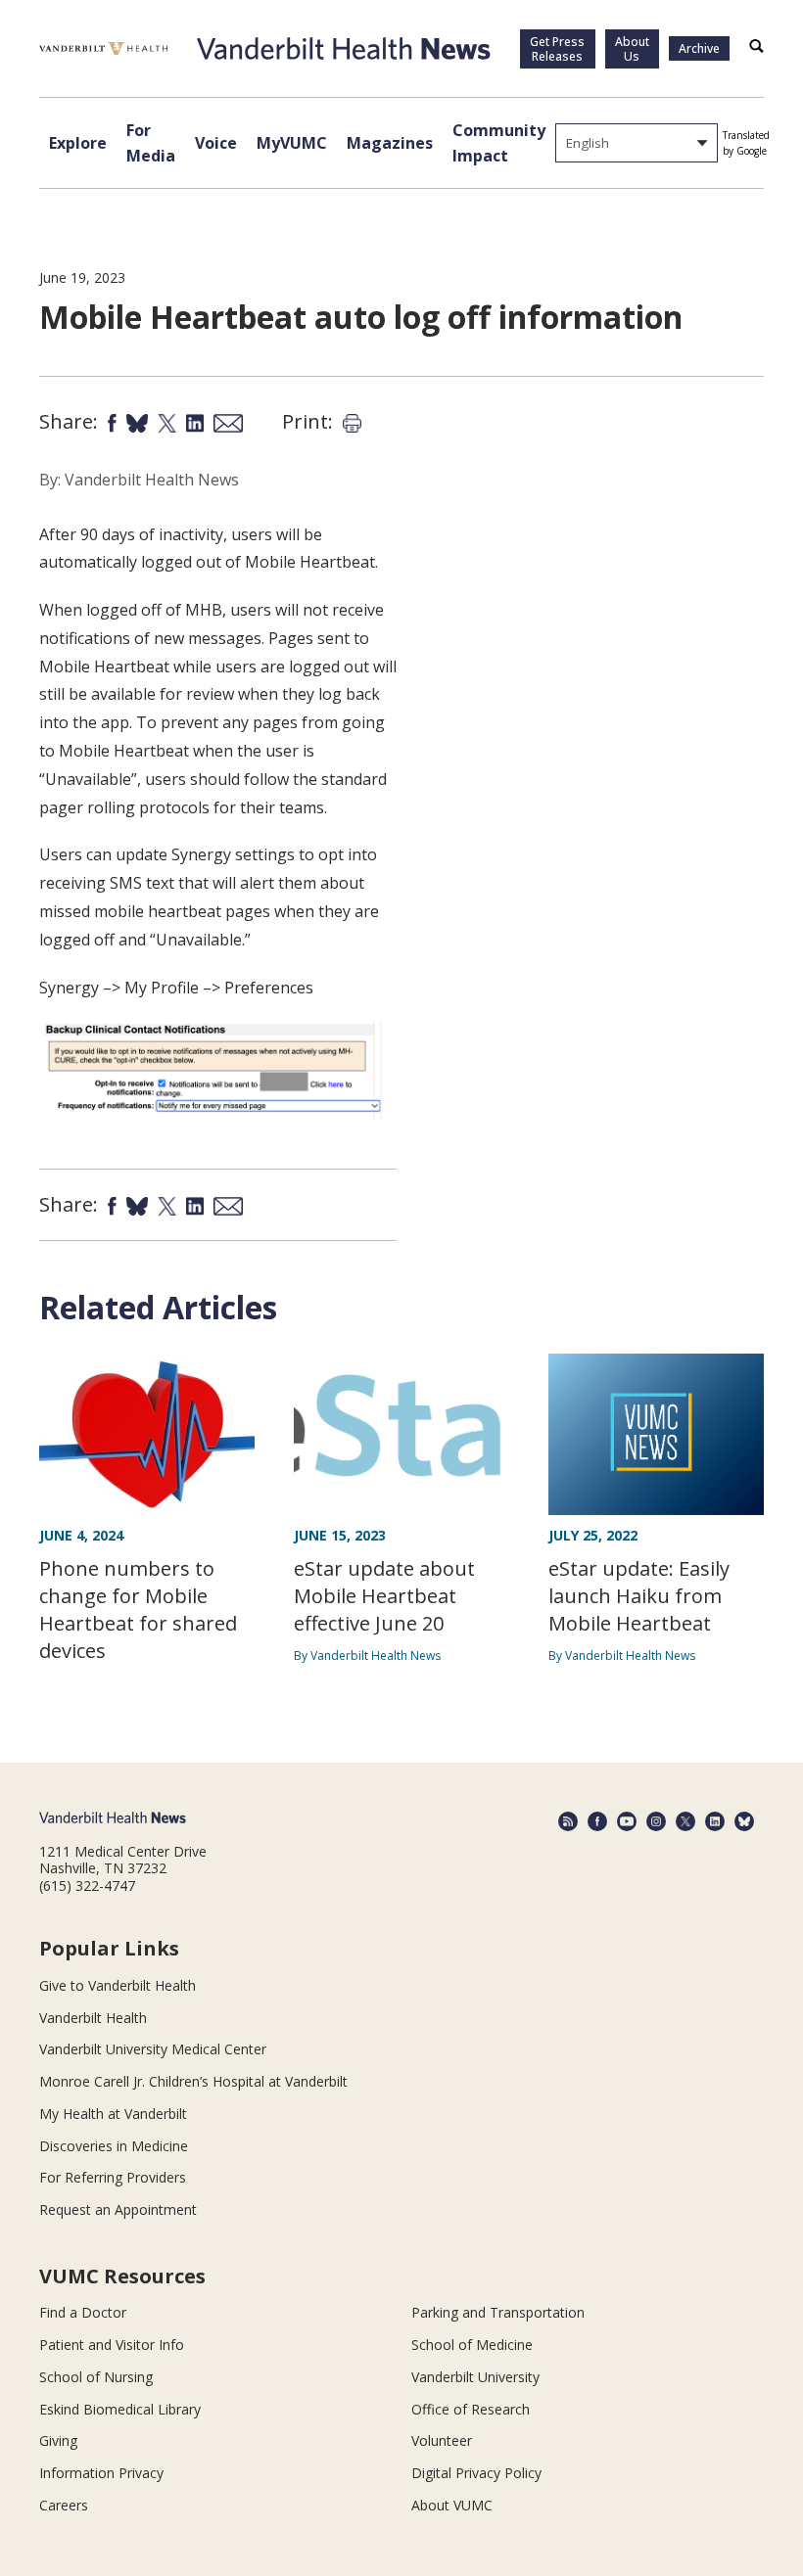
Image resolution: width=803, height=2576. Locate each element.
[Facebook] (597, 1821)
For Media (151, 143)
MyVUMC (292, 143)
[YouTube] (627, 1821)
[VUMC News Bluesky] (744, 1821)
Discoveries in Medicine (114, 2146)
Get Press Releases (557, 49)
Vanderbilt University (475, 2377)
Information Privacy (101, 2473)
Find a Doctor (83, 2312)
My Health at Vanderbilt (113, 2114)
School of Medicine (472, 2345)
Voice (216, 143)
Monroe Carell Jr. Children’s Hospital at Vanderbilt (193, 2081)
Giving (58, 2440)
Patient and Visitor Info (112, 2345)
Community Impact (499, 143)
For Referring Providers (113, 2177)
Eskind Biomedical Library (120, 2409)
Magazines (390, 143)
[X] (685, 1821)
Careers (64, 2505)
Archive (699, 48)
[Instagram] (656, 1821)
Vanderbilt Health (93, 2018)
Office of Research (471, 2409)
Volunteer (442, 2440)
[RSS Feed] (568, 1821)
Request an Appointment (118, 2209)
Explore (78, 143)
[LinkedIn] (715, 1821)
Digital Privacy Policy (476, 2473)
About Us (632, 49)
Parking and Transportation (498, 2312)
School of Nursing (96, 2377)
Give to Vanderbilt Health (118, 1985)
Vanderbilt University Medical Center (153, 2049)
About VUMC (452, 2505)
